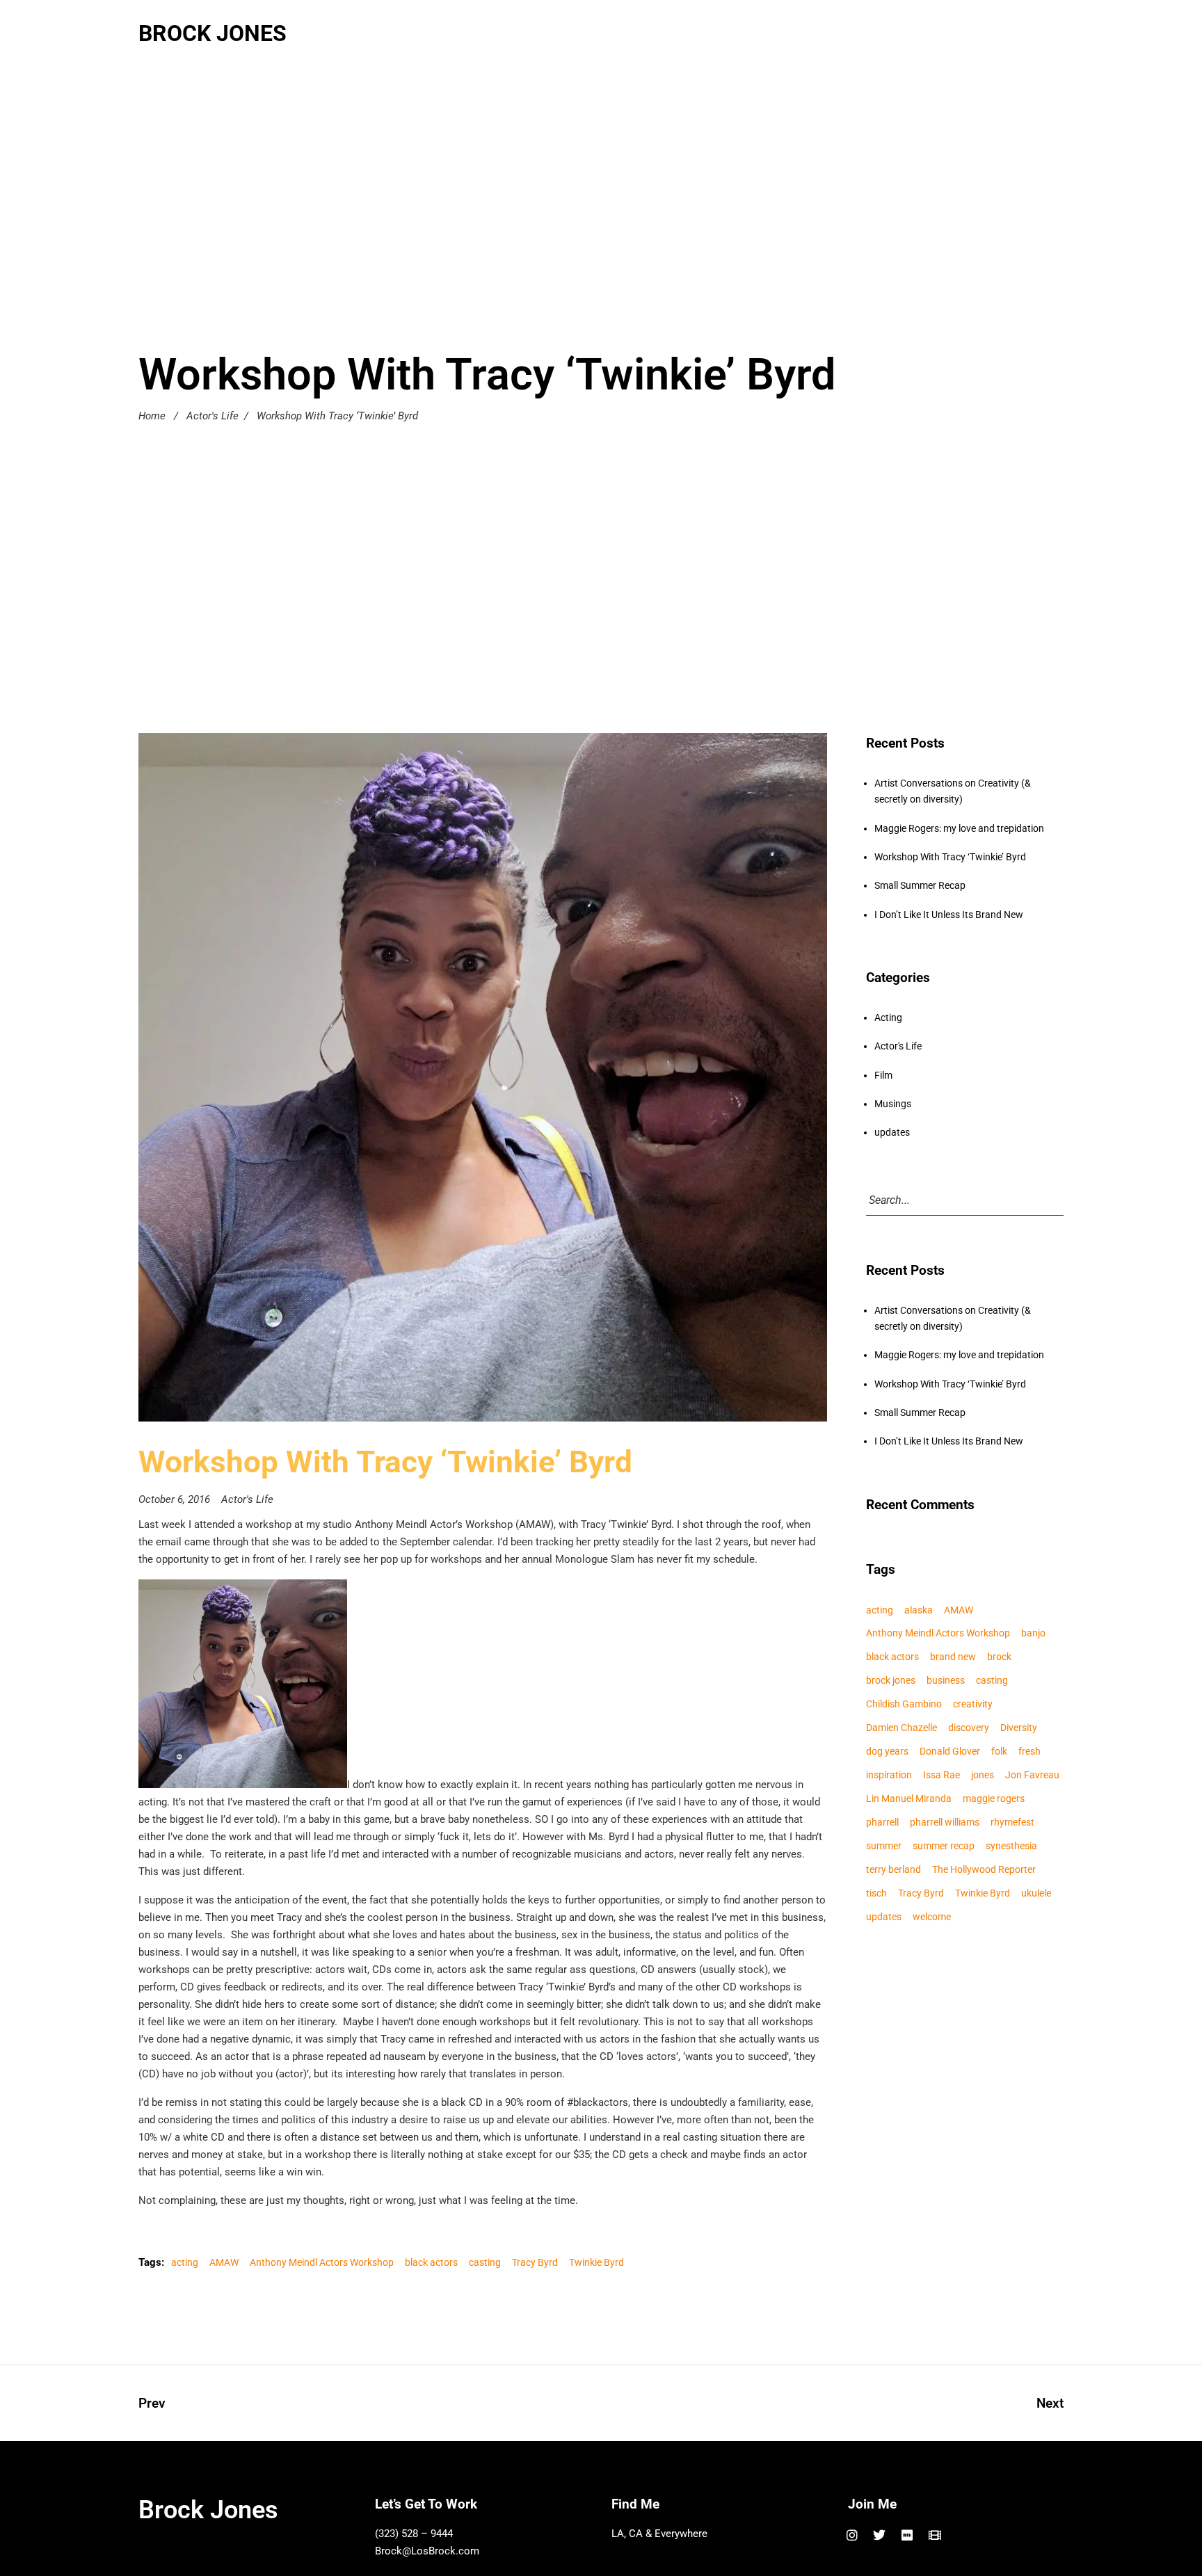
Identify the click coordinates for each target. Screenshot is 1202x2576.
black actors (431, 2262)
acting (185, 2262)
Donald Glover (950, 1751)
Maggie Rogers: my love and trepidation (959, 828)
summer (884, 1846)
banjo (1033, 1633)
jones (983, 1775)
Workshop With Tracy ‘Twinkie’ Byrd (950, 857)
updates (892, 1132)
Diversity (1019, 1728)
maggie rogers (994, 1798)
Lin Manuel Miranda (909, 1798)
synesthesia (1011, 1846)
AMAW (224, 2262)
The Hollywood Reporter (984, 1869)
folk (999, 1751)
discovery (969, 1728)
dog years (887, 1751)
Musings (893, 1104)
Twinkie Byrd (596, 2262)
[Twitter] (880, 2535)
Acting (888, 1017)
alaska (919, 1610)
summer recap (944, 1846)
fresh (1029, 1751)
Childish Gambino (904, 1704)
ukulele (1036, 1893)
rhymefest (1012, 1822)
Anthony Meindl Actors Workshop (322, 2262)
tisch (876, 1893)
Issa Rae (941, 1775)
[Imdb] (907, 2535)
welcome (932, 1917)
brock (999, 1657)
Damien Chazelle (901, 1728)
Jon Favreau (1032, 1775)
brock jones (891, 1680)
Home (152, 416)
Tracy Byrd (535, 2262)
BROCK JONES (213, 33)
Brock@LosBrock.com (427, 2551)
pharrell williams (945, 1822)
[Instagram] (852, 2535)
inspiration (889, 1775)
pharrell (882, 1822)
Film (883, 1075)
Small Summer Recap (920, 885)
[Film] (935, 2535)
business (946, 1680)
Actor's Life (213, 416)
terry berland (894, 1869)
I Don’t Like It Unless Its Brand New (949, 915)
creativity (973, 1704)
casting (485, 2262)
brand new (953, 1657)
